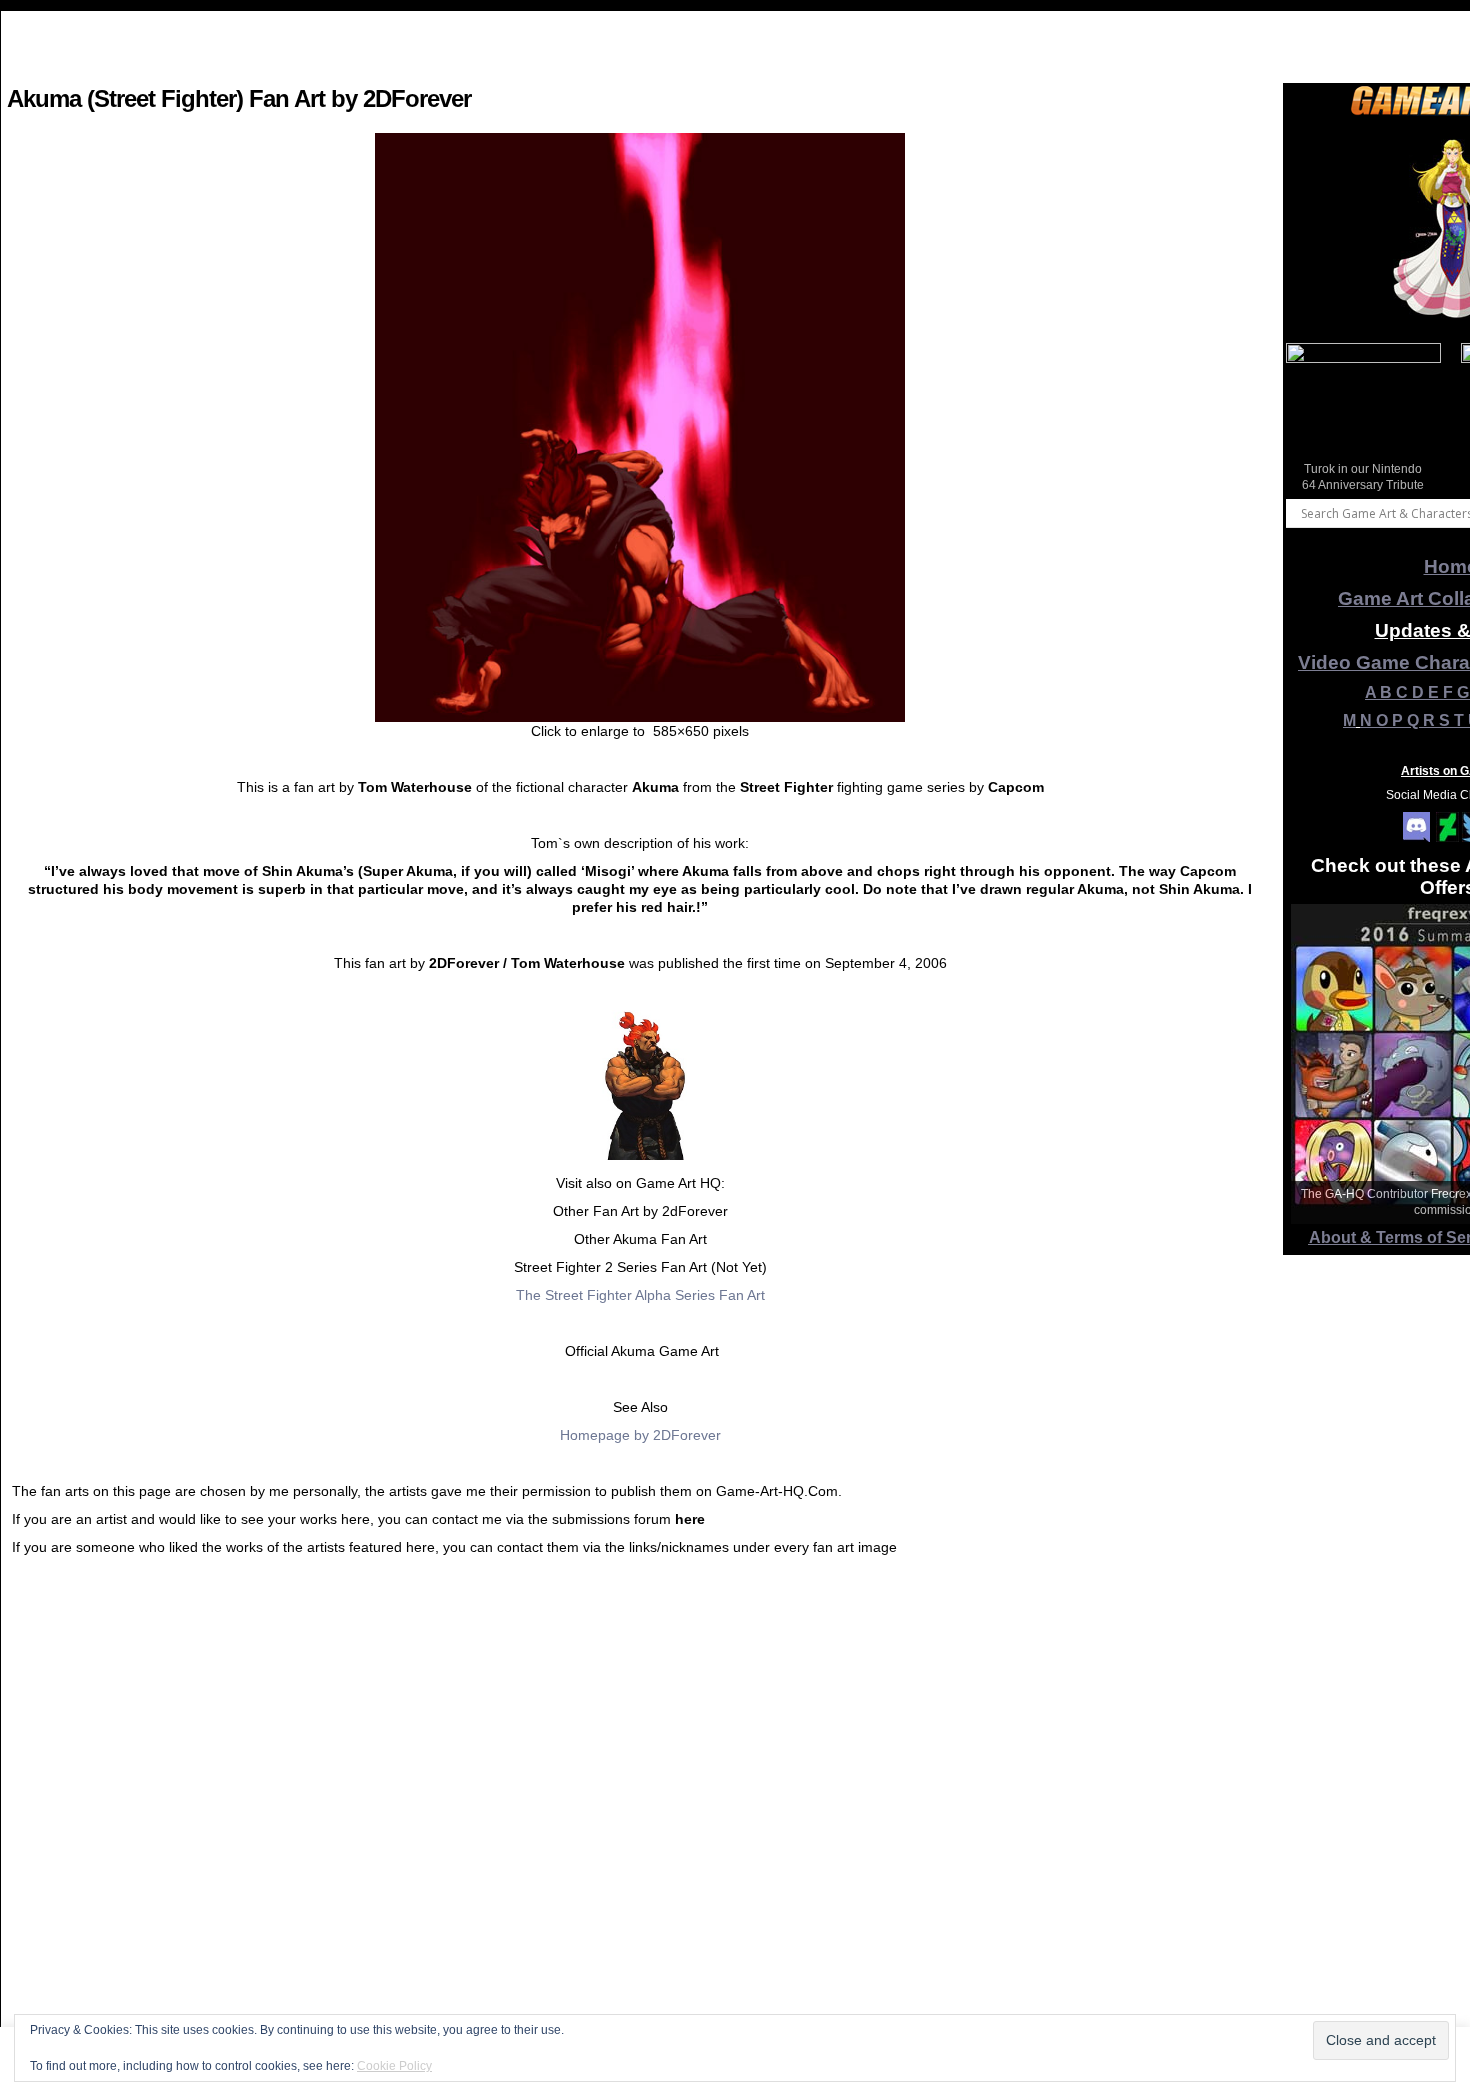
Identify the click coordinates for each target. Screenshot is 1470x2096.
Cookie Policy (394, 2066)
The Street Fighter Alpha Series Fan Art (640, 1295)
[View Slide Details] (1363, 421)
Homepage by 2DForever (640, 1435)
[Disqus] (640, 1832)
